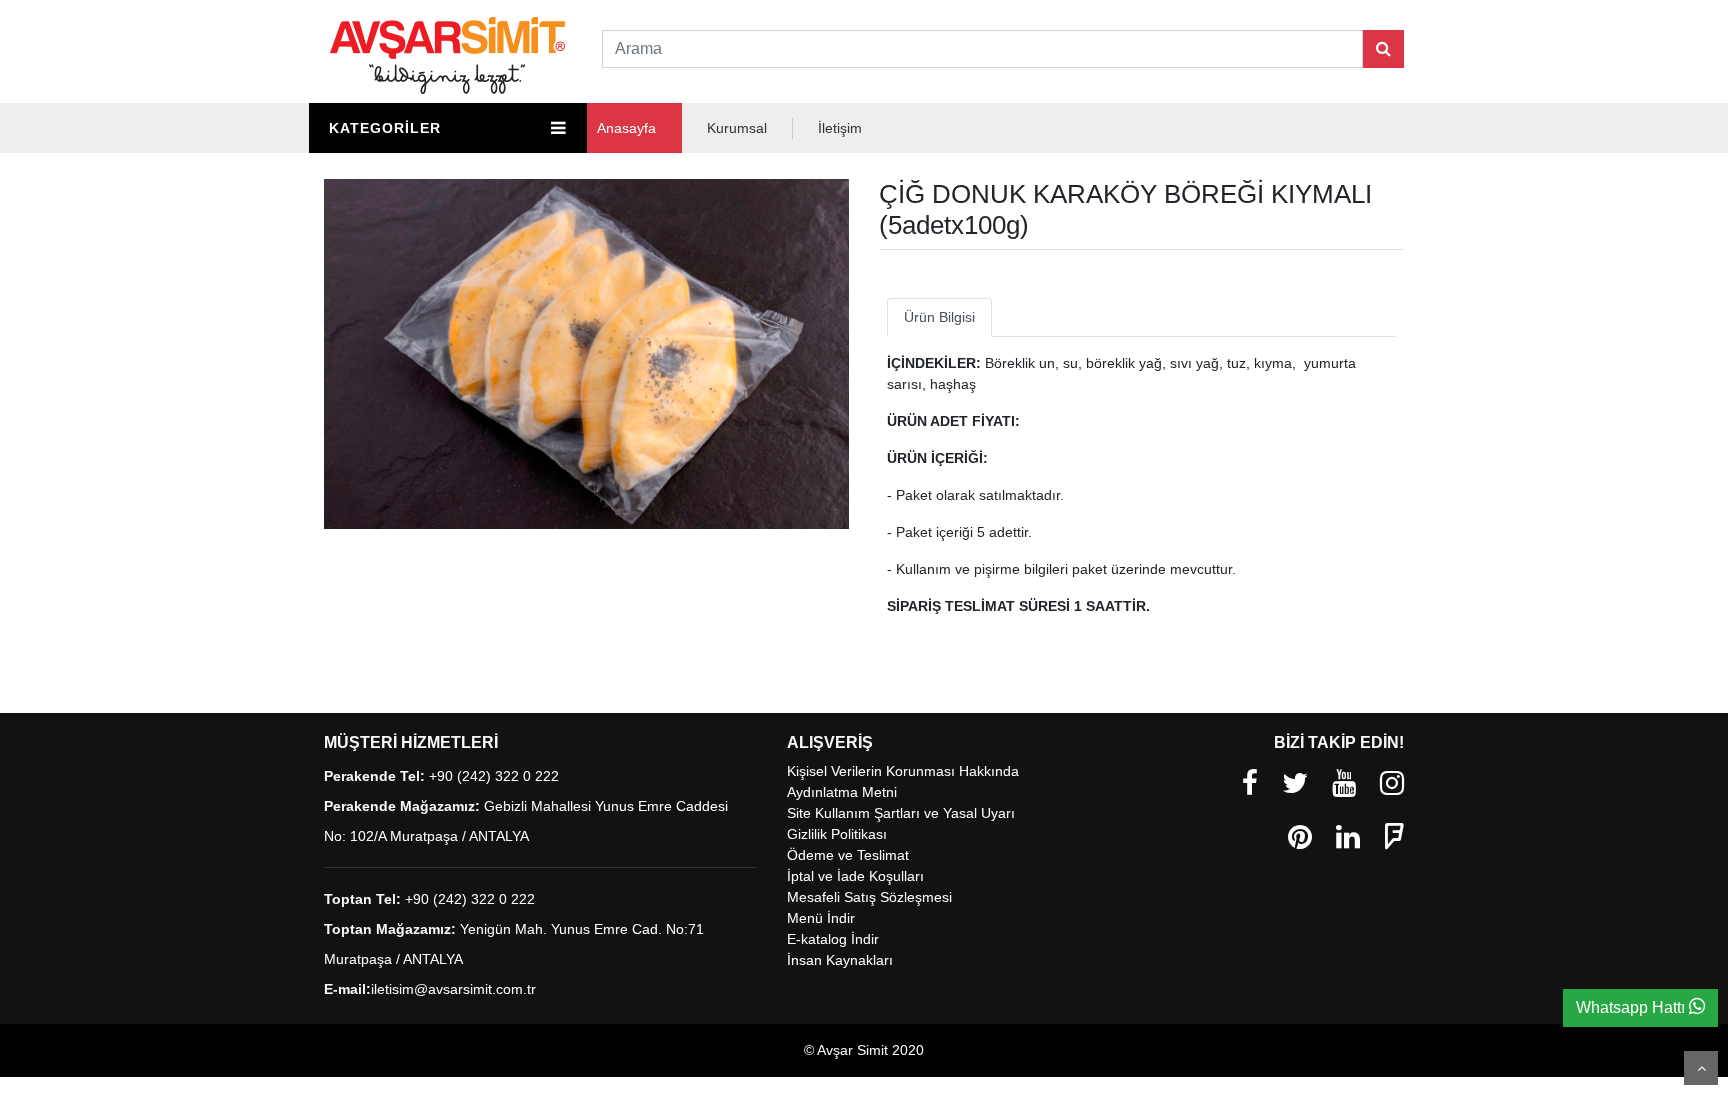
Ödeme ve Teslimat (848, 855)
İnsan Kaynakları (840, 960)
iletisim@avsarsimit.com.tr (453, 989)
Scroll (1701, 1068)
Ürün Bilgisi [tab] (939, 317)
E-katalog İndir (833, 939)
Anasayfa (626, 128)
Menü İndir (821, 918)
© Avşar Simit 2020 (864, 1050)
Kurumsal (737, 128)
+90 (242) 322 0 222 (494, 776)
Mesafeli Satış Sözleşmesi (869, 897)
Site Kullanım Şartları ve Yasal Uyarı (901, 813)
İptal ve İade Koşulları (855, 876)
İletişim (840, 128)
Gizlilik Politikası (837, 834)
